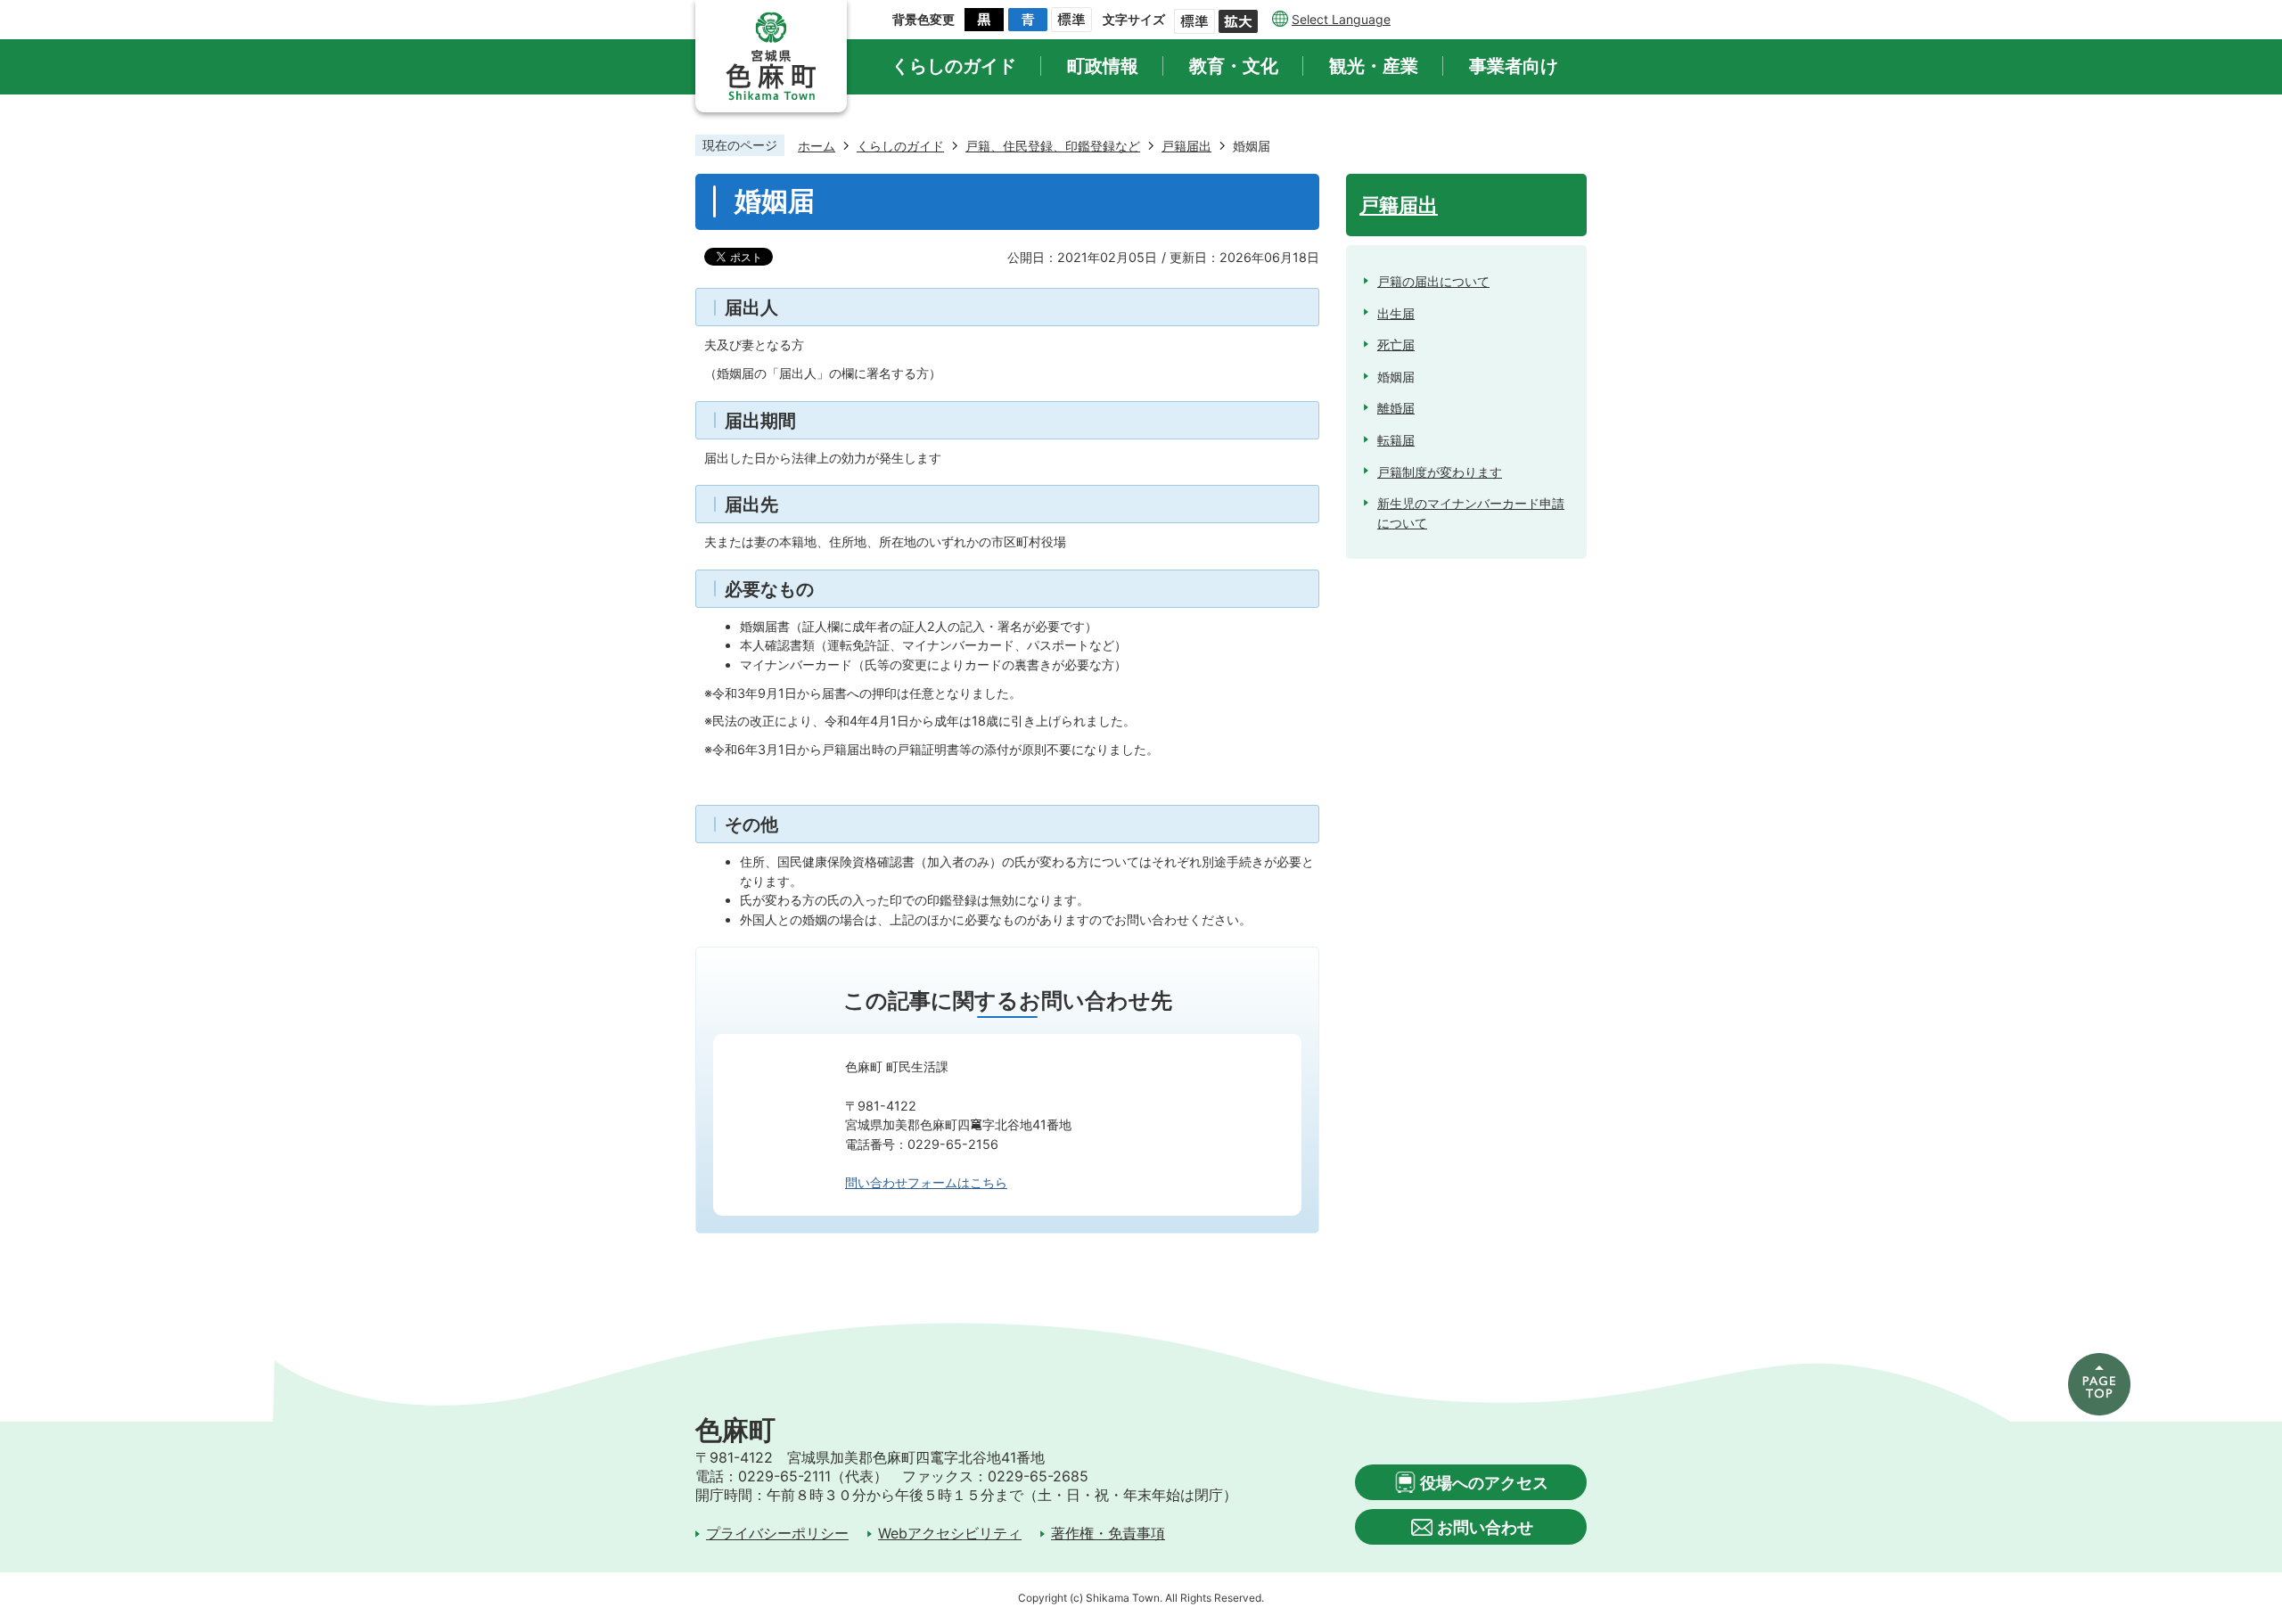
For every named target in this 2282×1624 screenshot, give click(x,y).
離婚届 (1396, 408)
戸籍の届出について (1433, 281)
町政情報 (1103, 66)
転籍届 (1396, 440)
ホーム (817, 146)
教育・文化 (1234, 66)
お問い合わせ (1485, 1527)
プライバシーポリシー (777, 1534)
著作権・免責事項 (1108, 1534)
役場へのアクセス (1484, 1483)
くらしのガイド (954, 66)
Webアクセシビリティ (950, 1534)
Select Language (1341, 19)
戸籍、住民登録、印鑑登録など (1053, 146)
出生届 (1396, 313)
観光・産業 (1374, 66)
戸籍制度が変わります (1440, 472)
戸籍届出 (1186, 146)
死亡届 (1396, 344)
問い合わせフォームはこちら (926, 1182)
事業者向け (1514, 66)
